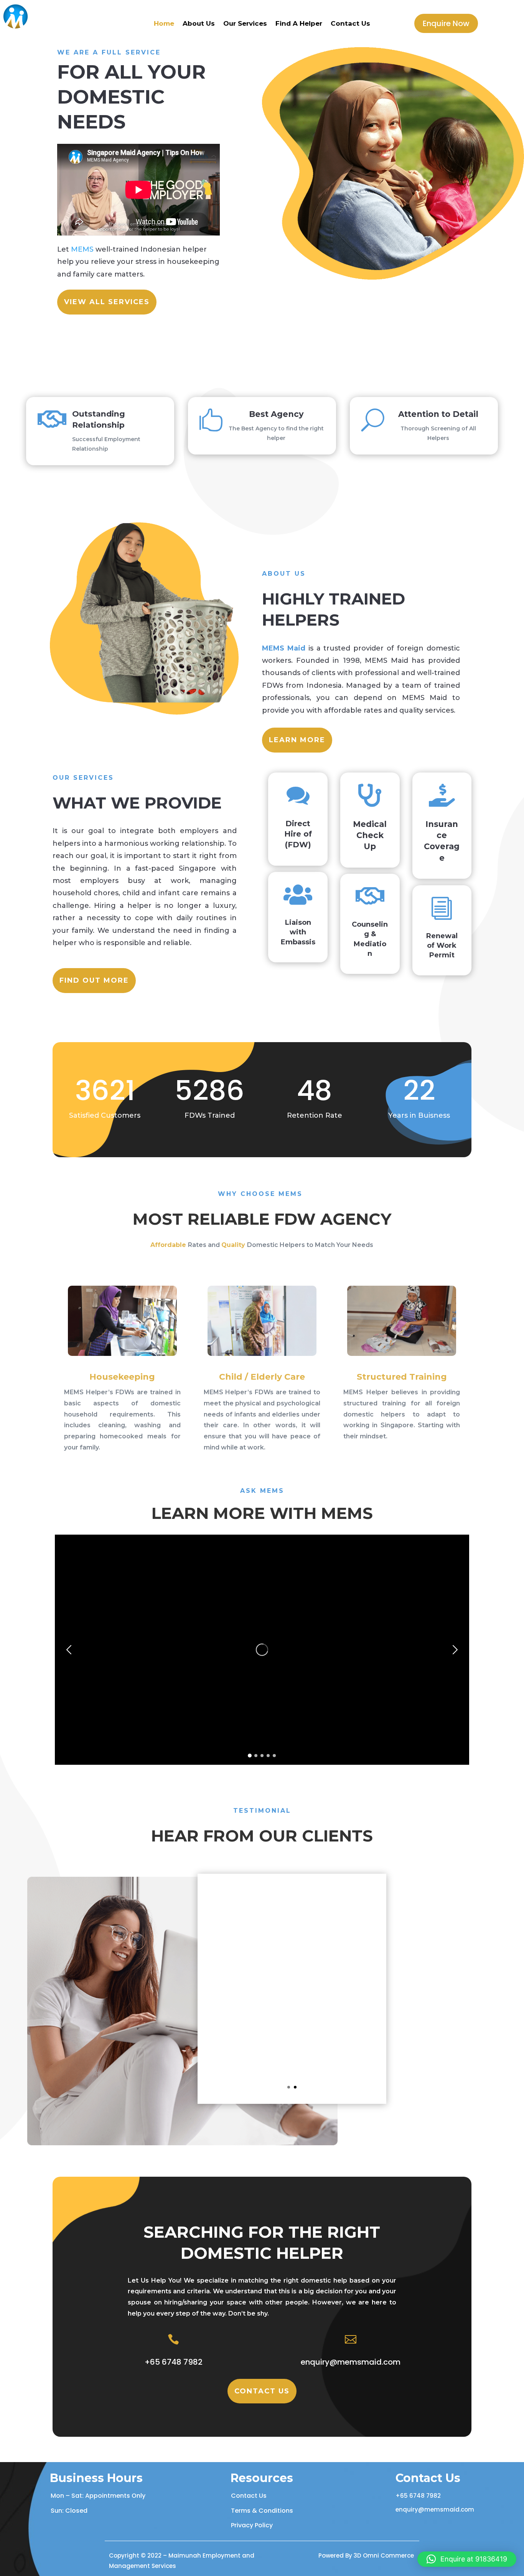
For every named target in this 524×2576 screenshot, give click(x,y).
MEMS (83, 249)
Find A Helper (299, 24)
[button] (458, 1650)
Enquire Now (446, 23)
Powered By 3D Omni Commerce (366, 2555)
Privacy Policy (252, 2525)
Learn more (297, 740)
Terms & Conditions (262, 2511)
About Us (199, 24)
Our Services (245, 24)
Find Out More (94, 980)
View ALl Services (107, 302)
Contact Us (350, 24)
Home (164, 24)
